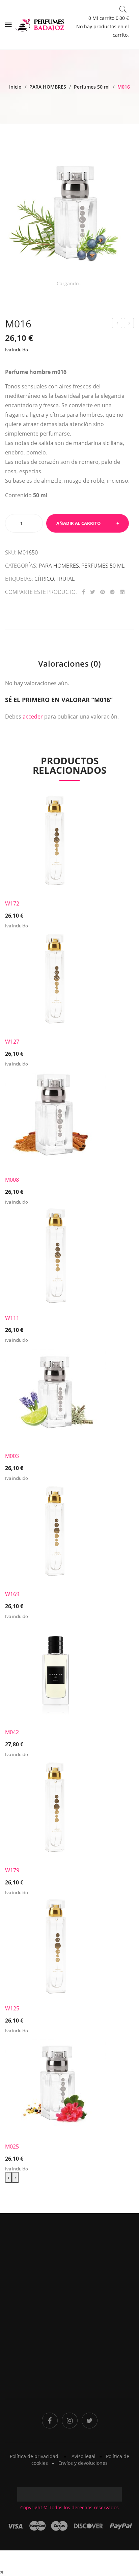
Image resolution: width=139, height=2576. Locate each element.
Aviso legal (84, 2456)
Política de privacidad (98, 2330)
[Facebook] (84, 592)
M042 (12, 1732)
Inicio (15, 87)
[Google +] (112, 592)
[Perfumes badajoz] (40, 24)
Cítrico (44, 579)
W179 (12, 1870)
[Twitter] (93, 592)
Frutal (65, 579)
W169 (12, 1594)
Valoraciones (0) (69, 663)
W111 (12, 1318)
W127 (12, 1042)
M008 (12, 1180)
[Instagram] (70, 2421)
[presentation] (8, 2177)
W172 (12, 903)
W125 (12, 2008)
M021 (129, 324)
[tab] (69, 664)
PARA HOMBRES (48, 87)
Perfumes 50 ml (92, 87)
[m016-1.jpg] (69, 215)
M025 (12, 2146)
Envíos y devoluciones (83, 2463)
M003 (12, 1456)
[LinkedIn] (122, 592)
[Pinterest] (103, 592)
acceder (33, 717)
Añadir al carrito (78, 523)
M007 (117, 324)
